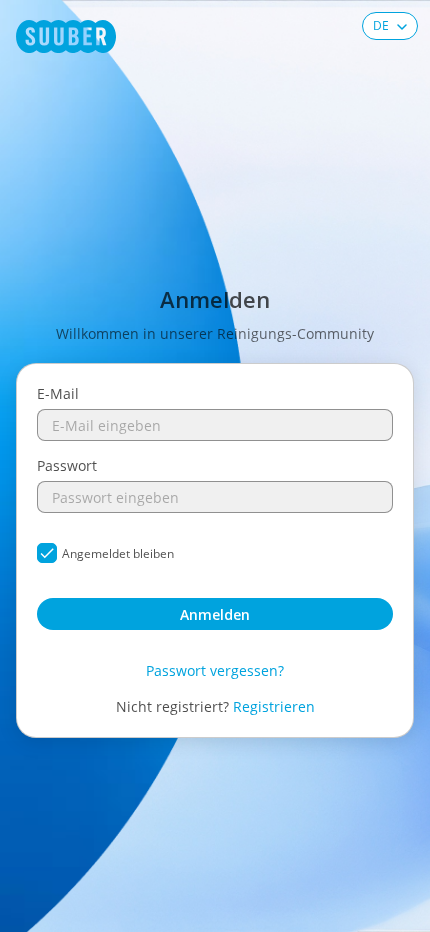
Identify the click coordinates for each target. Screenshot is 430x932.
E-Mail (58, 393)
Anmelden (215, 614)
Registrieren (274, 706)
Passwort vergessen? (215, 670)
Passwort (67, 465)
